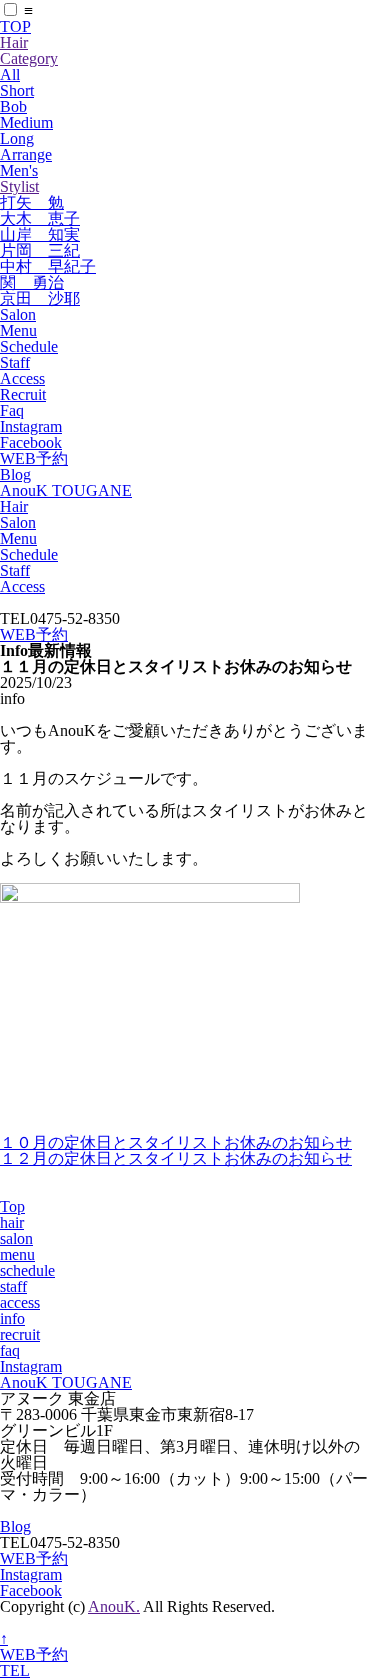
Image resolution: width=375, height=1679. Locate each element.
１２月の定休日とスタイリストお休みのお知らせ (176, 1158)
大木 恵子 (40, 218)
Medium (26, 122)
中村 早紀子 (48, 266)
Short (17, 90)
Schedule (29, 346)
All (10, 74)
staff (13, 1286)
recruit (20, 1334)
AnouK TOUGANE (66, 490)
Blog (15, 474)
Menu (18, 330)
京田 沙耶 (40, 298)
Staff (15, 362)
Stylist (19, 186)
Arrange (26, 154)
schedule (27, 1270)
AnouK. (114, 1606)
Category (29, 58)
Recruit (23, 394)
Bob (13, 106)
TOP (15, 26)
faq (10, 1350)
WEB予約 (34, 458)
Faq (12, 410)
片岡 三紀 (40, 250)
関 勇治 (32, 282)
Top (12, 1206)
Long (17, 138)
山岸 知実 (40, 234)
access (20, 1302)
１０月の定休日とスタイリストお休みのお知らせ (176, 1142)
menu (17, 1254)
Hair (14, 42)
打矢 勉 (32, 202)
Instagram (31, 426)
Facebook (31, 442)
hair (12, 1222)
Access (22, 378)
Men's (19, 170)
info (12, 1318)
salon (16, 1238)
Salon (18, 314)
